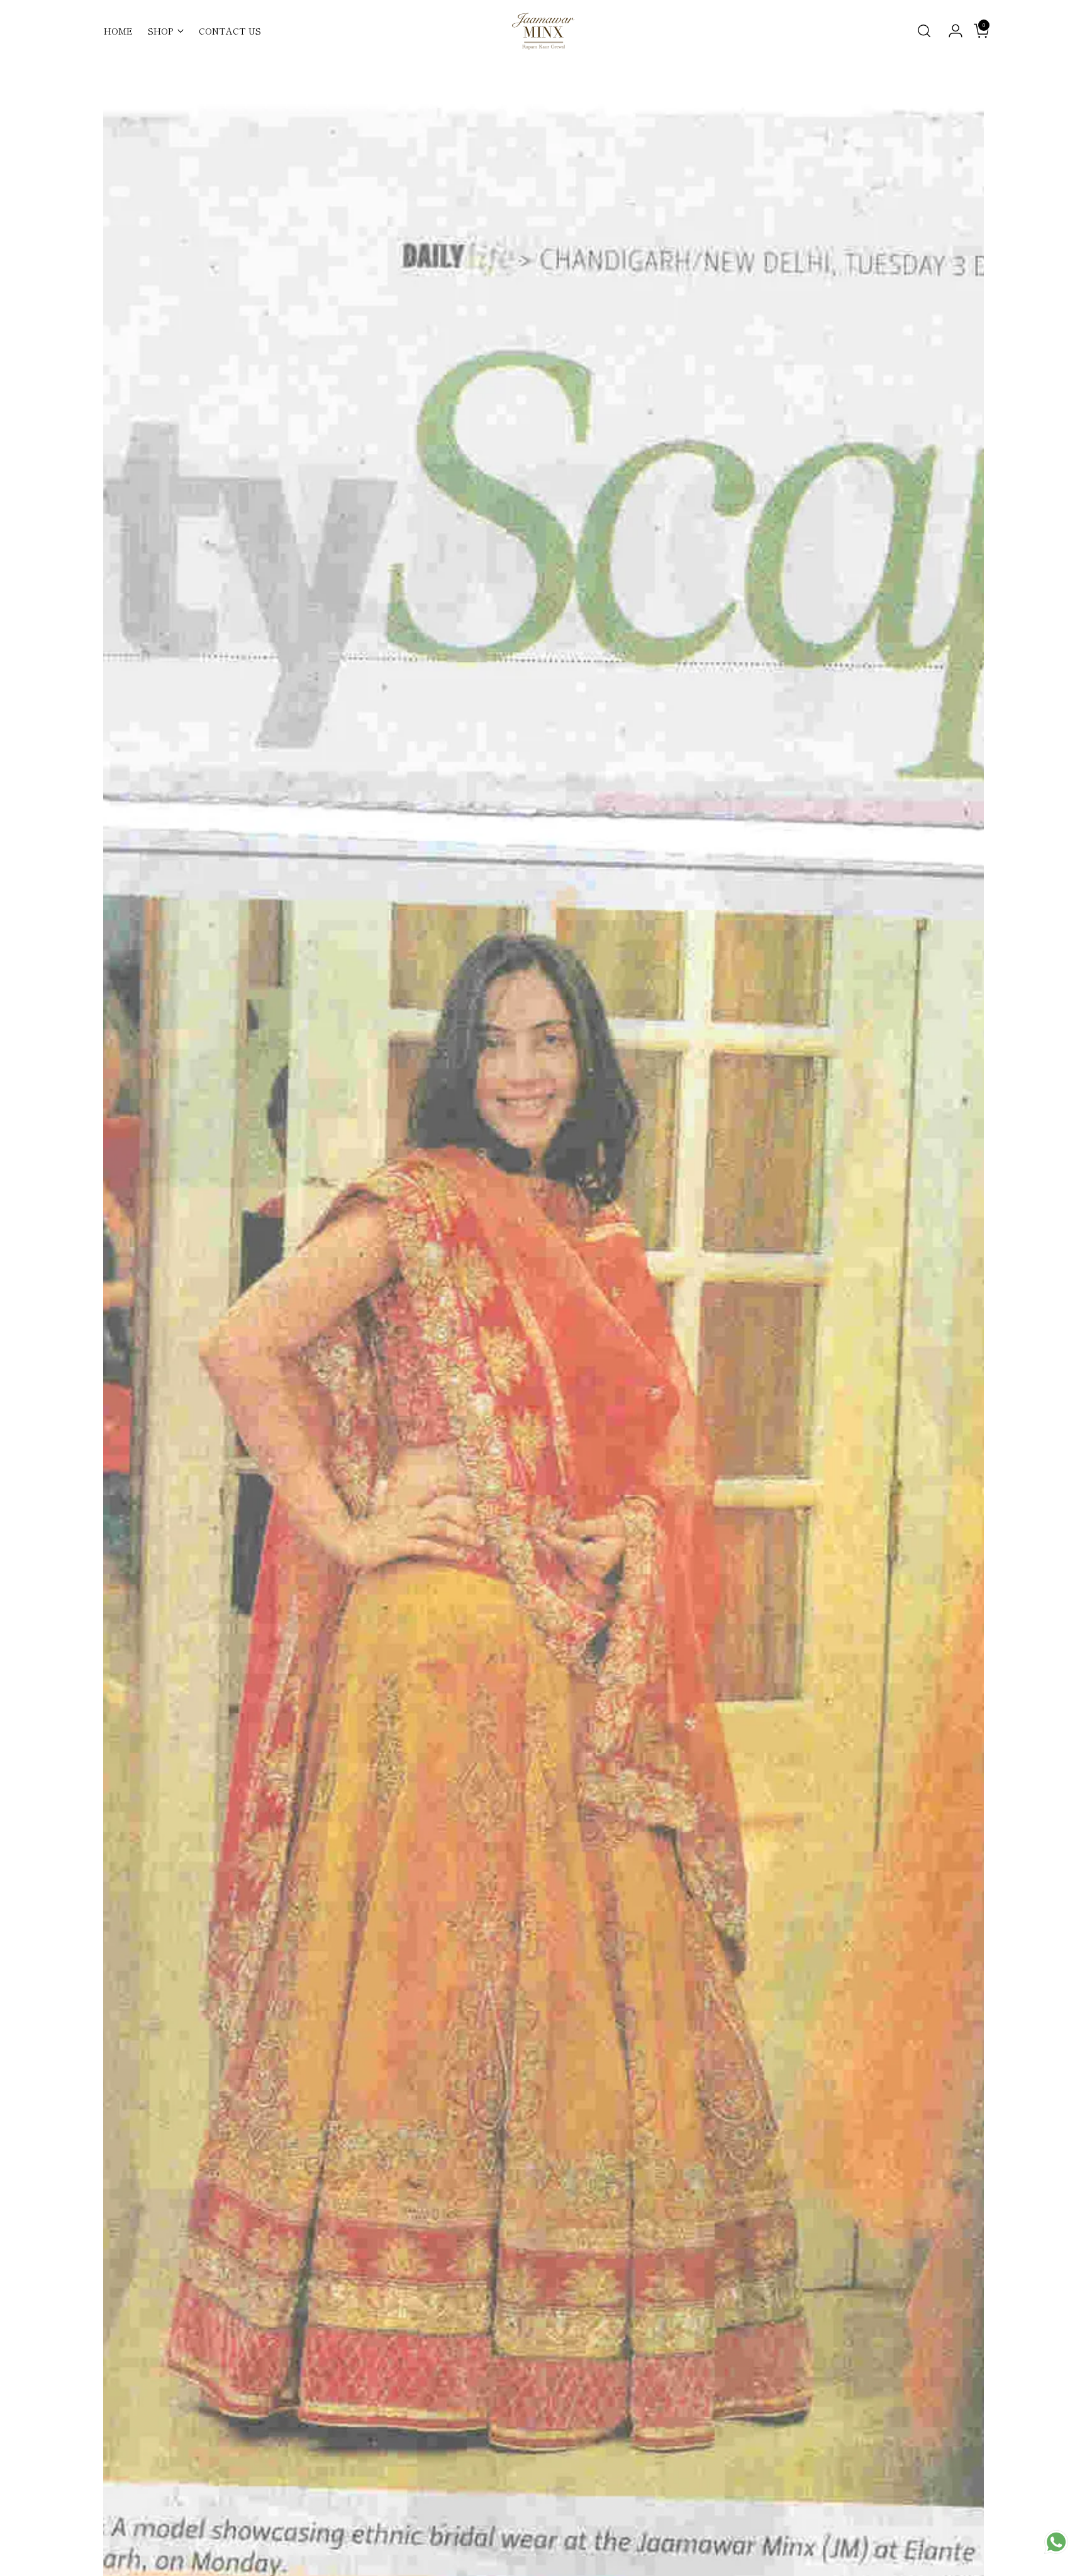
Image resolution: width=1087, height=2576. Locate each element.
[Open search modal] (924, 31)
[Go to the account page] (950, 31)
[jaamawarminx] (543, 31)
